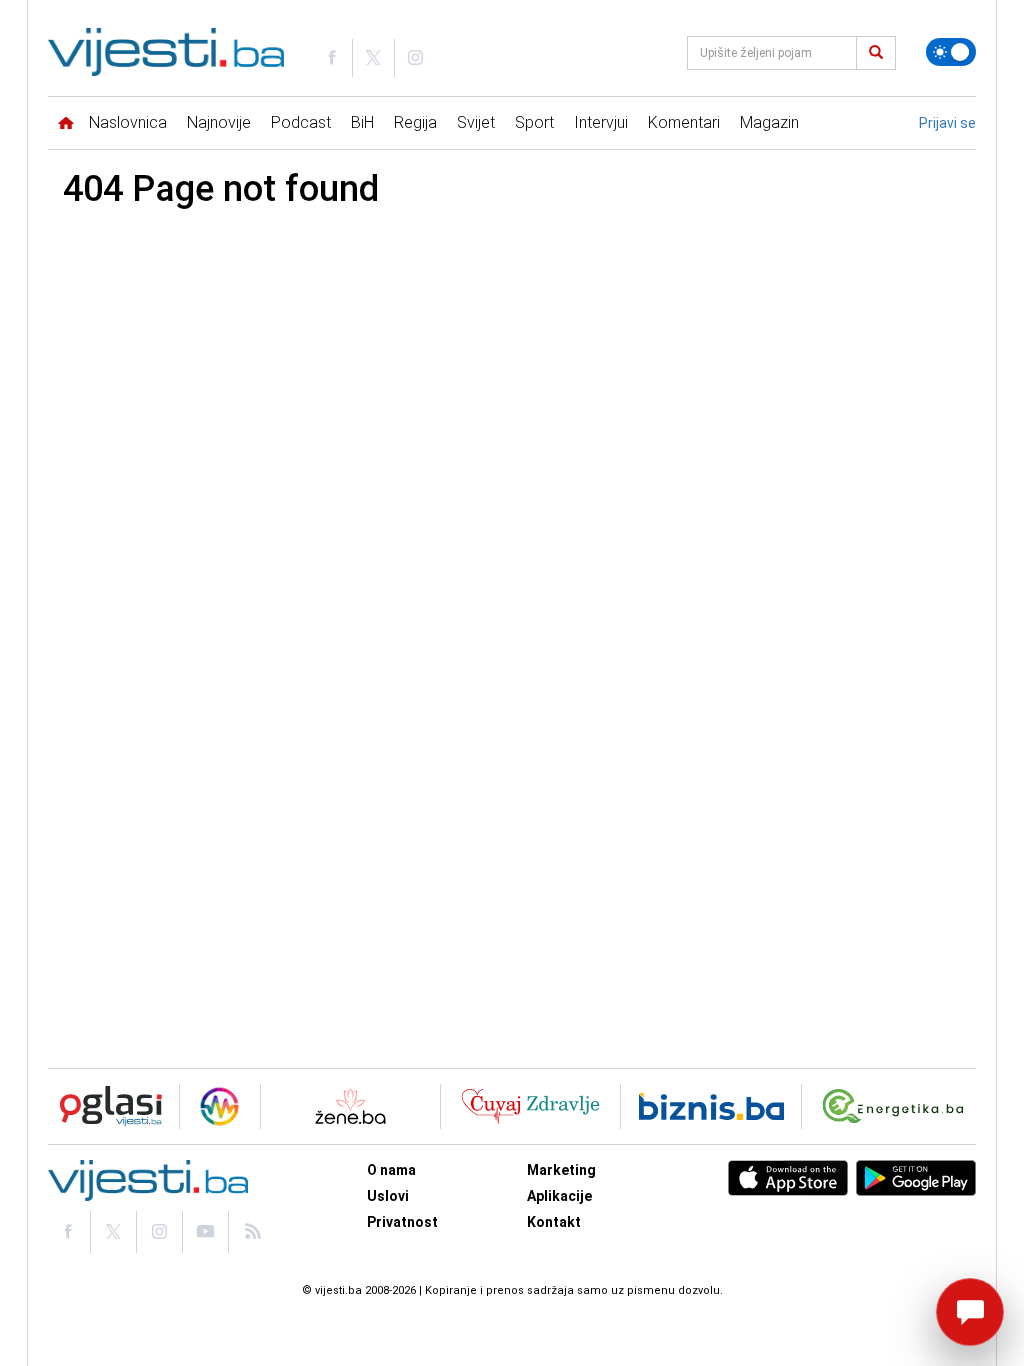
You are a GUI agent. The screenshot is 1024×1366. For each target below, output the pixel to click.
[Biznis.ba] (711, 1106)
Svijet (476, 122)
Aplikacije (559, 1196)
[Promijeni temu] (951, 52)
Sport (534, 122)
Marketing (561, 1170)
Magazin (769, 122)
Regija (415, 122)
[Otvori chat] (970, 1312)
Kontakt (554, 1222)
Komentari (684, 122)
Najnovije (219, 122)
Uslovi (388, 1196)
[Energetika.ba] (897, 1106)
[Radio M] (105, 1106)
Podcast (301, 122)
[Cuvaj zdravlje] (530, 1106)
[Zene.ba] (350, 1106)
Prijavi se (947, 123)
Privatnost (402, 1222)
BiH (362, 122)
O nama (391, 1170)
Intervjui (601, 122)
